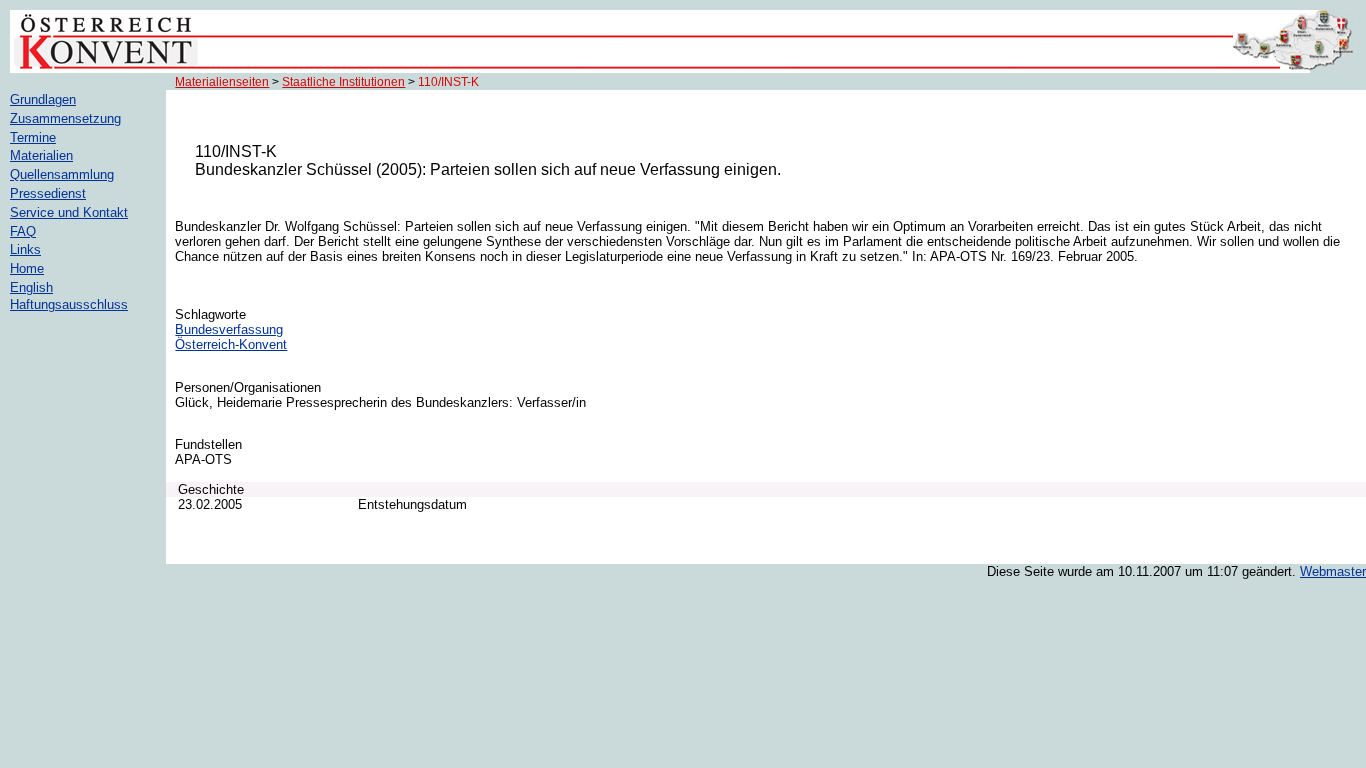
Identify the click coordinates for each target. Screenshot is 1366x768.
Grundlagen (43, 99)
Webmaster (1333, 571)
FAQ (23, 231)
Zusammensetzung (65, 118)
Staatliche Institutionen (343, 82)
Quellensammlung (62, 174)
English (31, 287)
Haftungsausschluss (69, 304)
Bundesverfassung (229, 329)
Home (27, 268)
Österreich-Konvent (231, 344)
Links (25, 249)
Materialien (41, 155)
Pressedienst (48, 193)
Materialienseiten (222, 82)
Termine (33, 137)
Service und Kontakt (69, 212)
